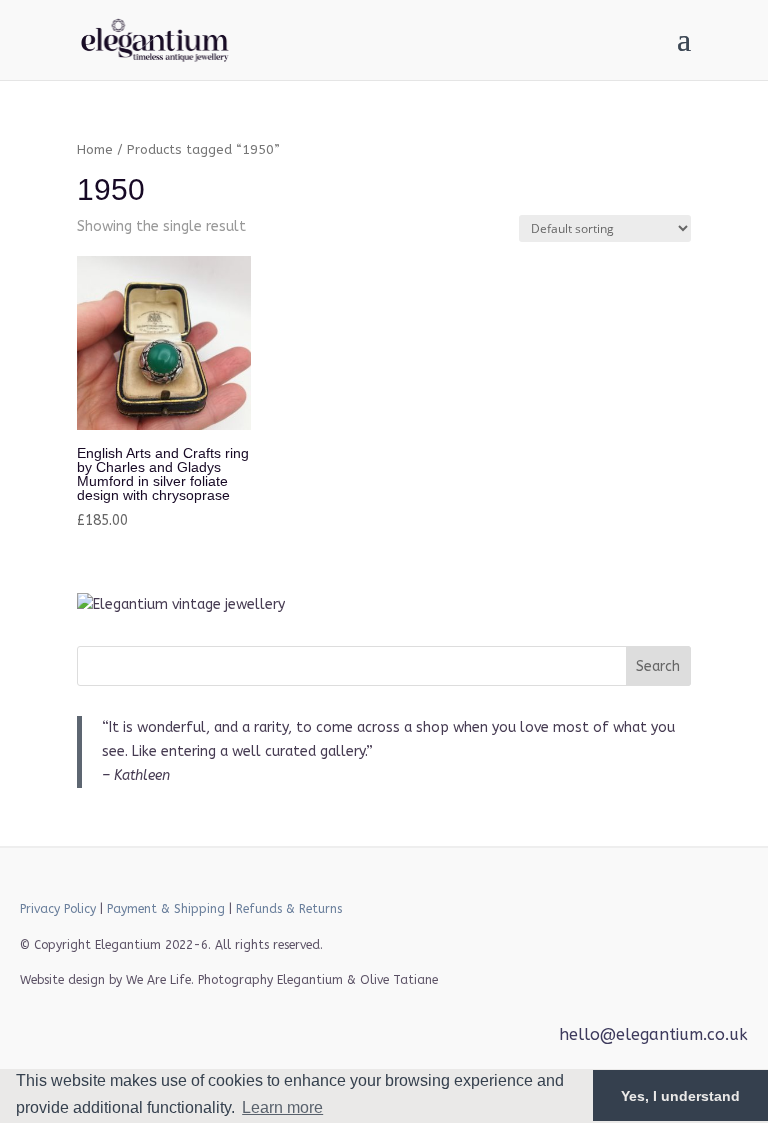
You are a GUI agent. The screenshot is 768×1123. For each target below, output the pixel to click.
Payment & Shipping (166, 909)
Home (95, 149)
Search (658, 666)
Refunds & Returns (289, 909)
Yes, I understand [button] (680, 1096)
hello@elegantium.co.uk (653, 1034)
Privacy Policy (58, 909)
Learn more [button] (282, 1107)
